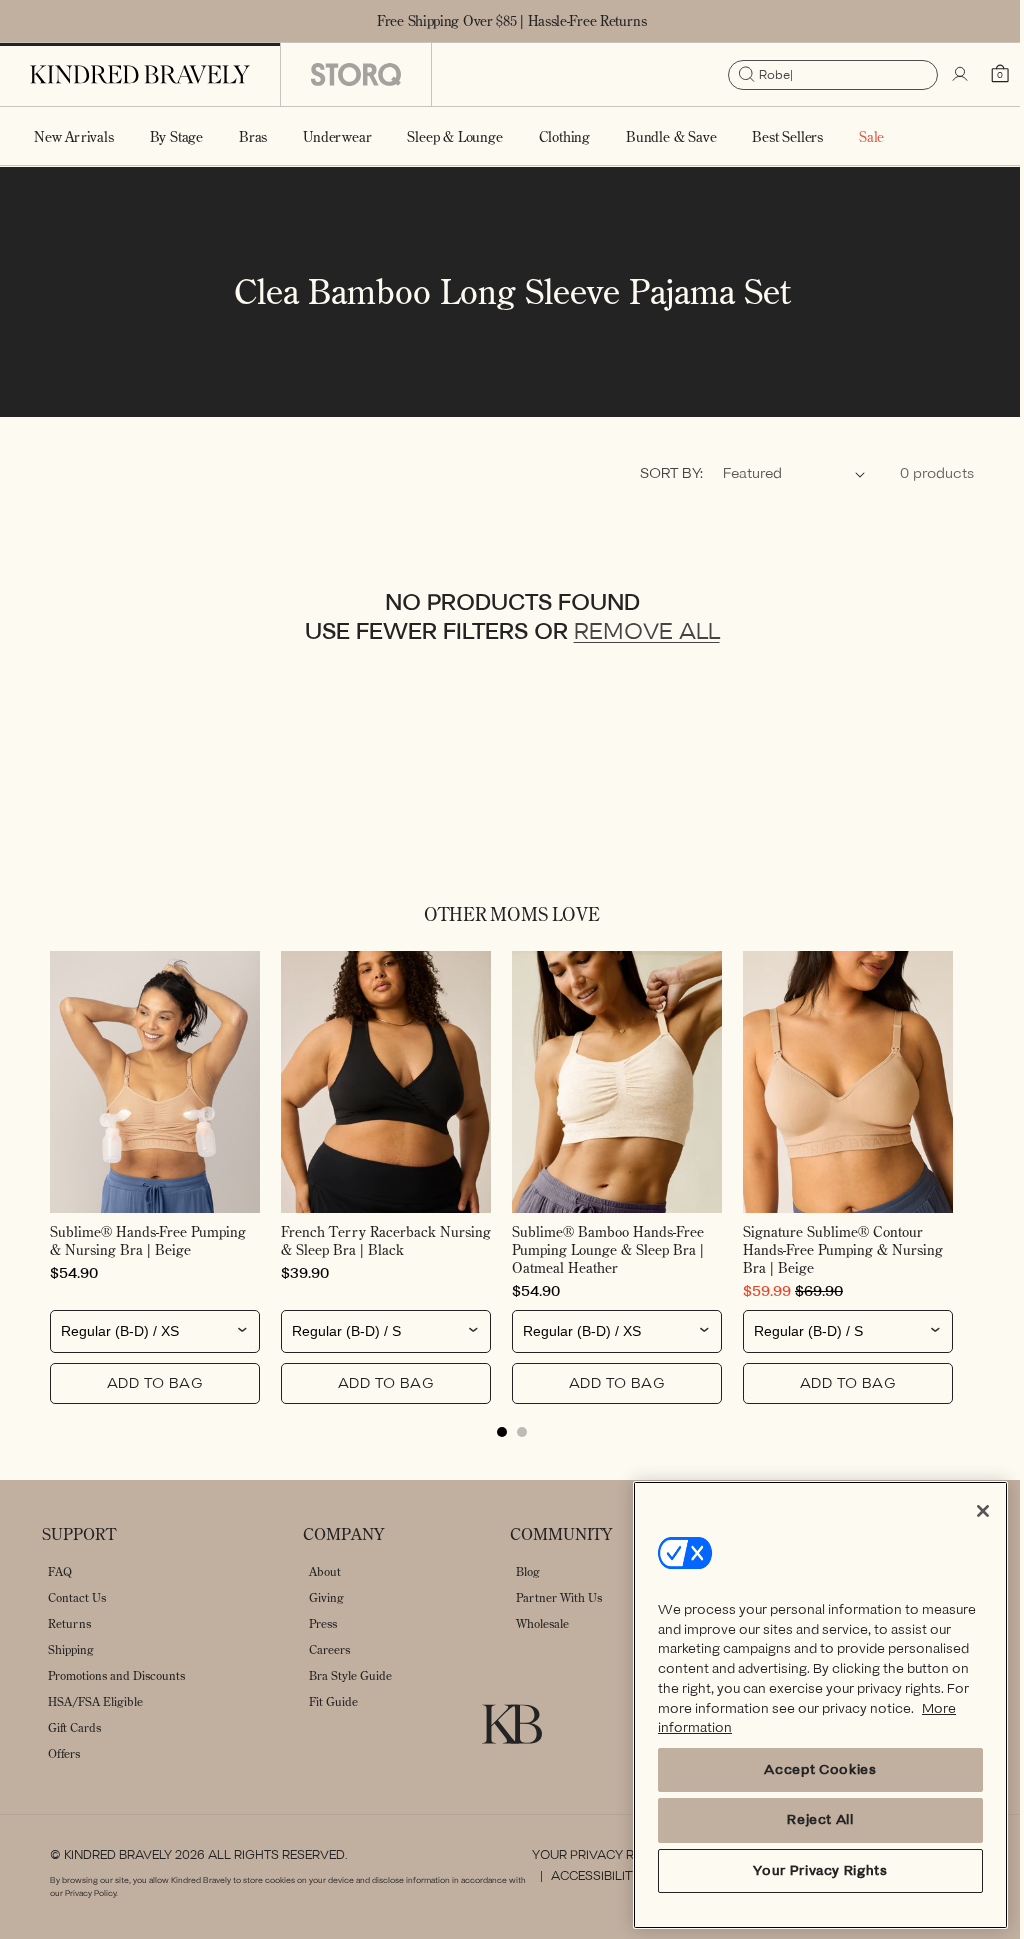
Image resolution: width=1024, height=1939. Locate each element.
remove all (639, 637)
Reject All (805, 1819)
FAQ (60, 1571)
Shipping (71, 1649)
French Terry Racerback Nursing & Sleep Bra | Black (366, 1241)
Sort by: (656, 478)
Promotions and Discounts (116, 1675)
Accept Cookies (805, 1769)
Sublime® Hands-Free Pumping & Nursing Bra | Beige (148, 1241)
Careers (329, 1649)
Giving (326, 1597)
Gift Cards (74, 1727)
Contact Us (77, 1597)
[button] (176, 136)
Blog (528, 1571)
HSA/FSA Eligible (95, 1701)
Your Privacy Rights (593, 1855)
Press (323, 1623)
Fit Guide (333, 1701)
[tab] (495, 1432)
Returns (69, 1623)
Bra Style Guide (350, 1675)
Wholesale (542, 1623)
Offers (64, 1753)
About (325, 1571)
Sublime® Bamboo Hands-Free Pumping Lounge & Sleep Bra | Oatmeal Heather (601, 1250)
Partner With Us (559, 1597)
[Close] (968, 1511)
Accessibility (587, 1876)
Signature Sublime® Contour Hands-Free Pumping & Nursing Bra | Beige (832, 1250)
